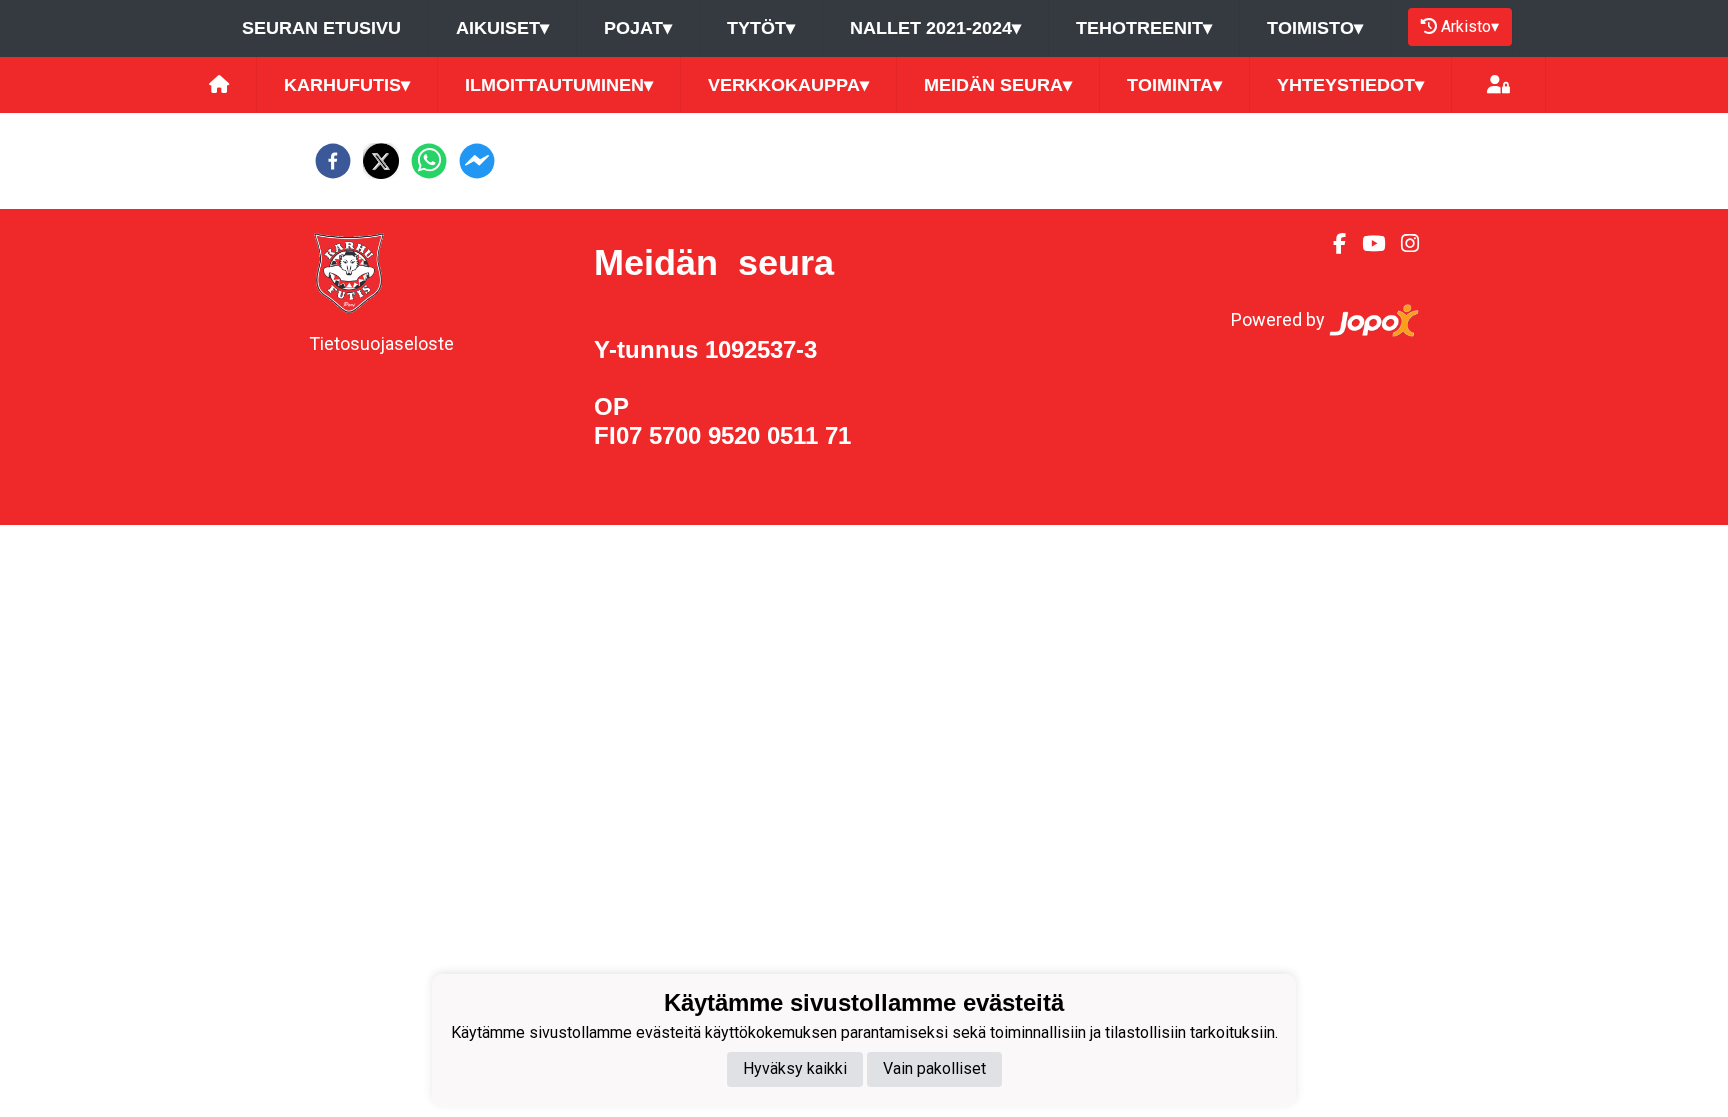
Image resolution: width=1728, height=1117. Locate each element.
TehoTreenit (1144, 28)
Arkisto (1470, 26)
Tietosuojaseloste (381, 343)
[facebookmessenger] (477, 161)
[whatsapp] (429, 161)
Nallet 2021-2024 (935, 28)
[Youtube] (1365, 244)
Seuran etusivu (321, 28)
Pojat (638, 28)
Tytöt (761, 28)
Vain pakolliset (934, 1068)
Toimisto (1315, 28)
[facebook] (333, 161)
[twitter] (381, 161)
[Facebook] (1331, 244)
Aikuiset (502, 28)
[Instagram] (1402, 244)
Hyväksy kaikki (795, 1068)
